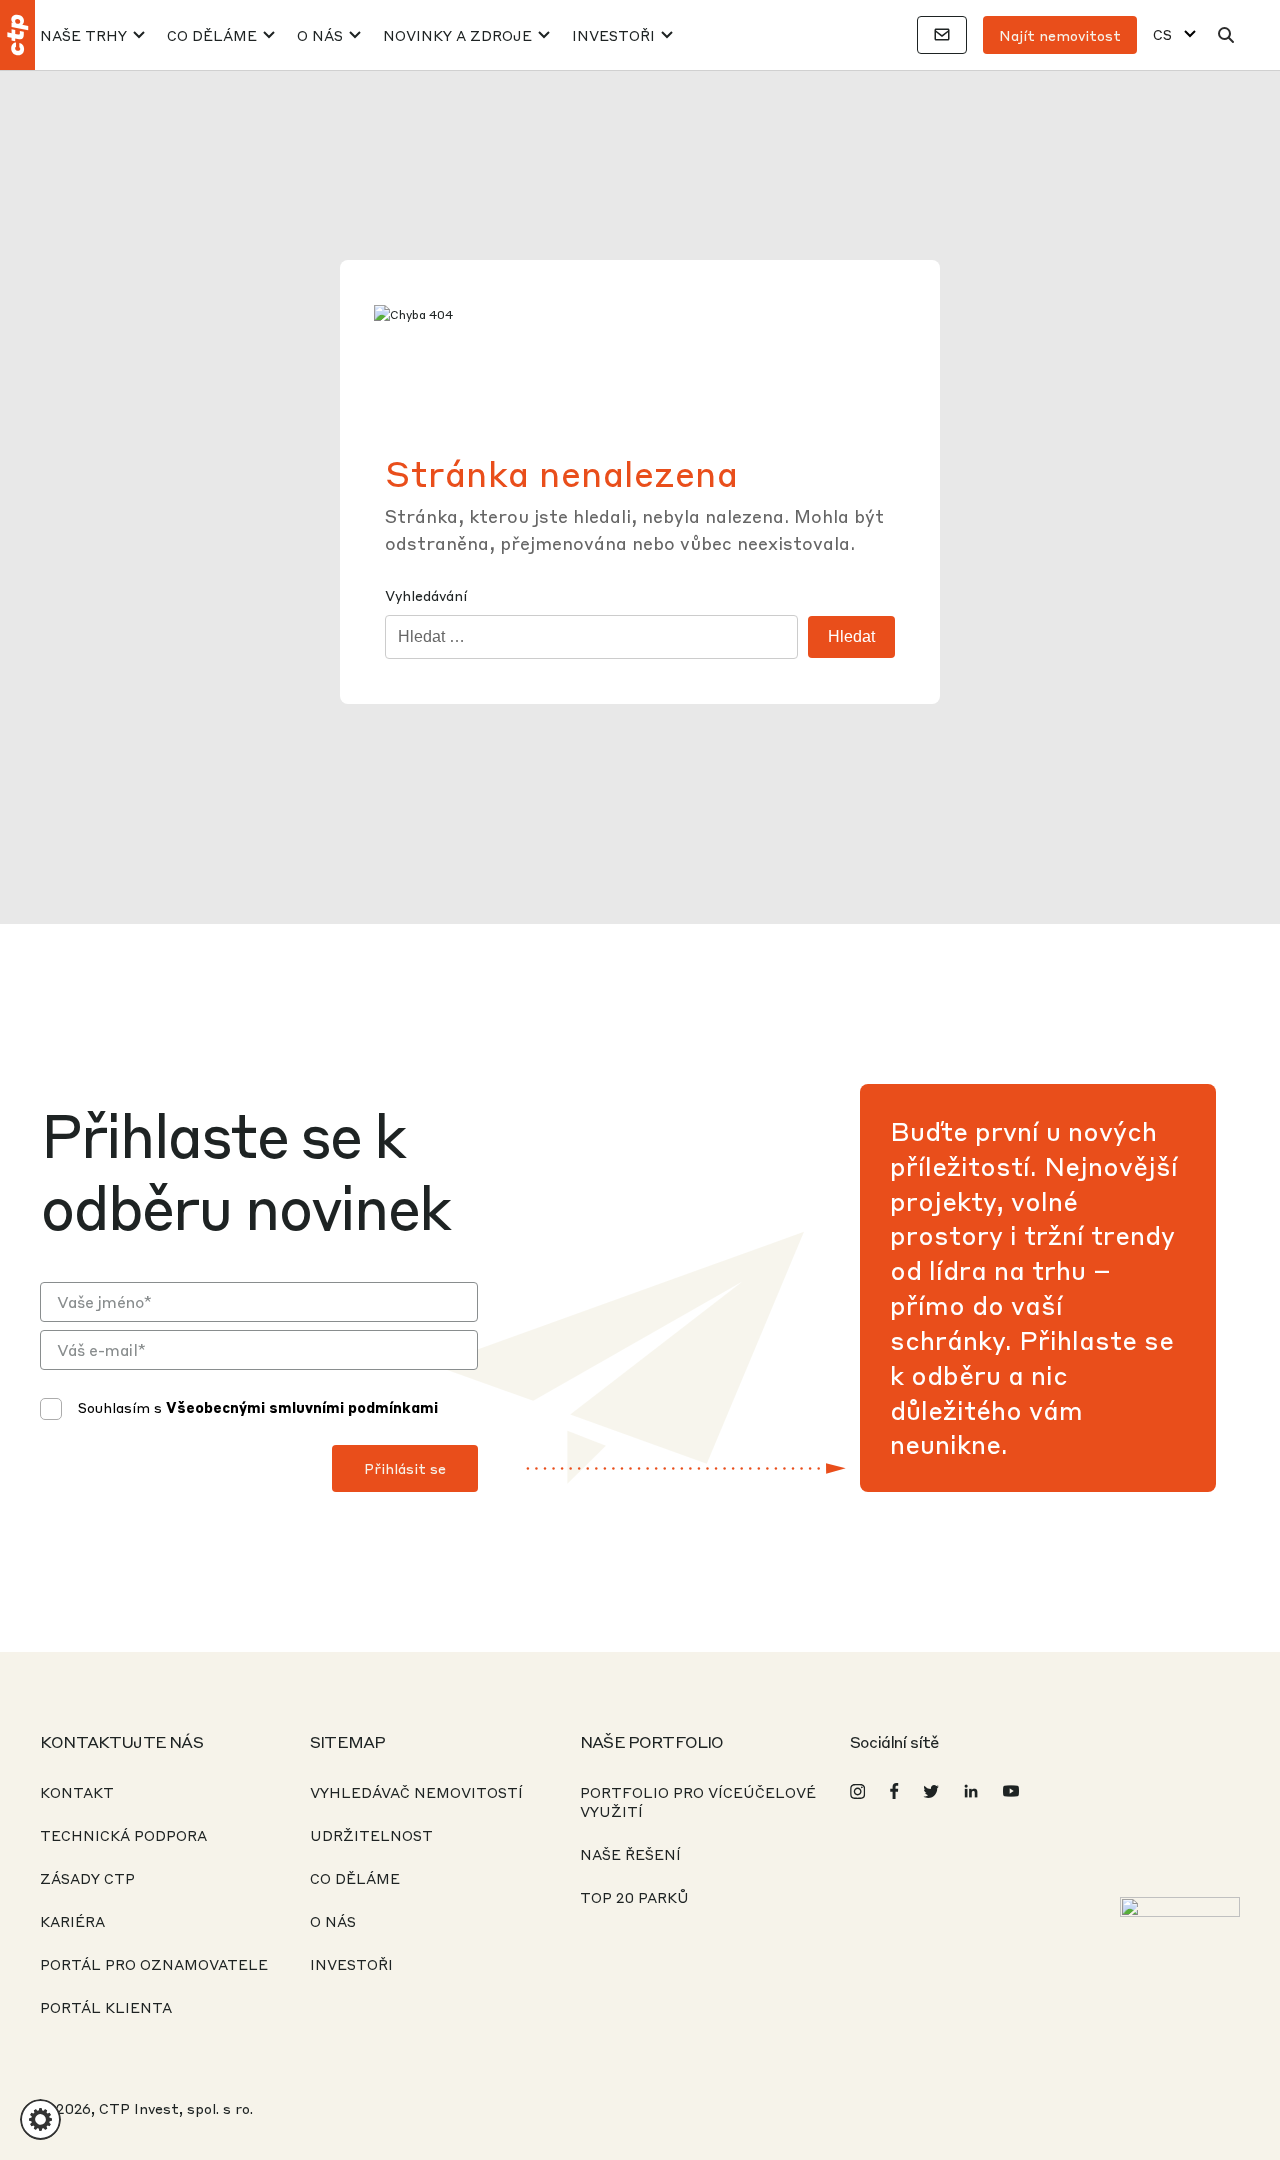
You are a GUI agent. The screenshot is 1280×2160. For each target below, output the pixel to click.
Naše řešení (630, 1854)
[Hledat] (1226, 35)
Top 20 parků (634, 1897)
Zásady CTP (87, 1878)
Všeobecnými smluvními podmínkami (302, 1407)
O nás (320, 35)
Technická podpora (123, 1835)
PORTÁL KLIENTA (106, 2007)
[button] (40, 2119)
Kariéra (72, 1921)
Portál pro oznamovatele (154, 1964)
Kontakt (77, 1792)
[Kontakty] (942, 35)
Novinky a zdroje (457, 35)
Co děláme (212, 35)
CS (1162, 34)
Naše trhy (83, 35)
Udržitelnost (371, 1835)
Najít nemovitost (1060, 35)
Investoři (613, 35)
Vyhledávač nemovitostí (416, 1792)
